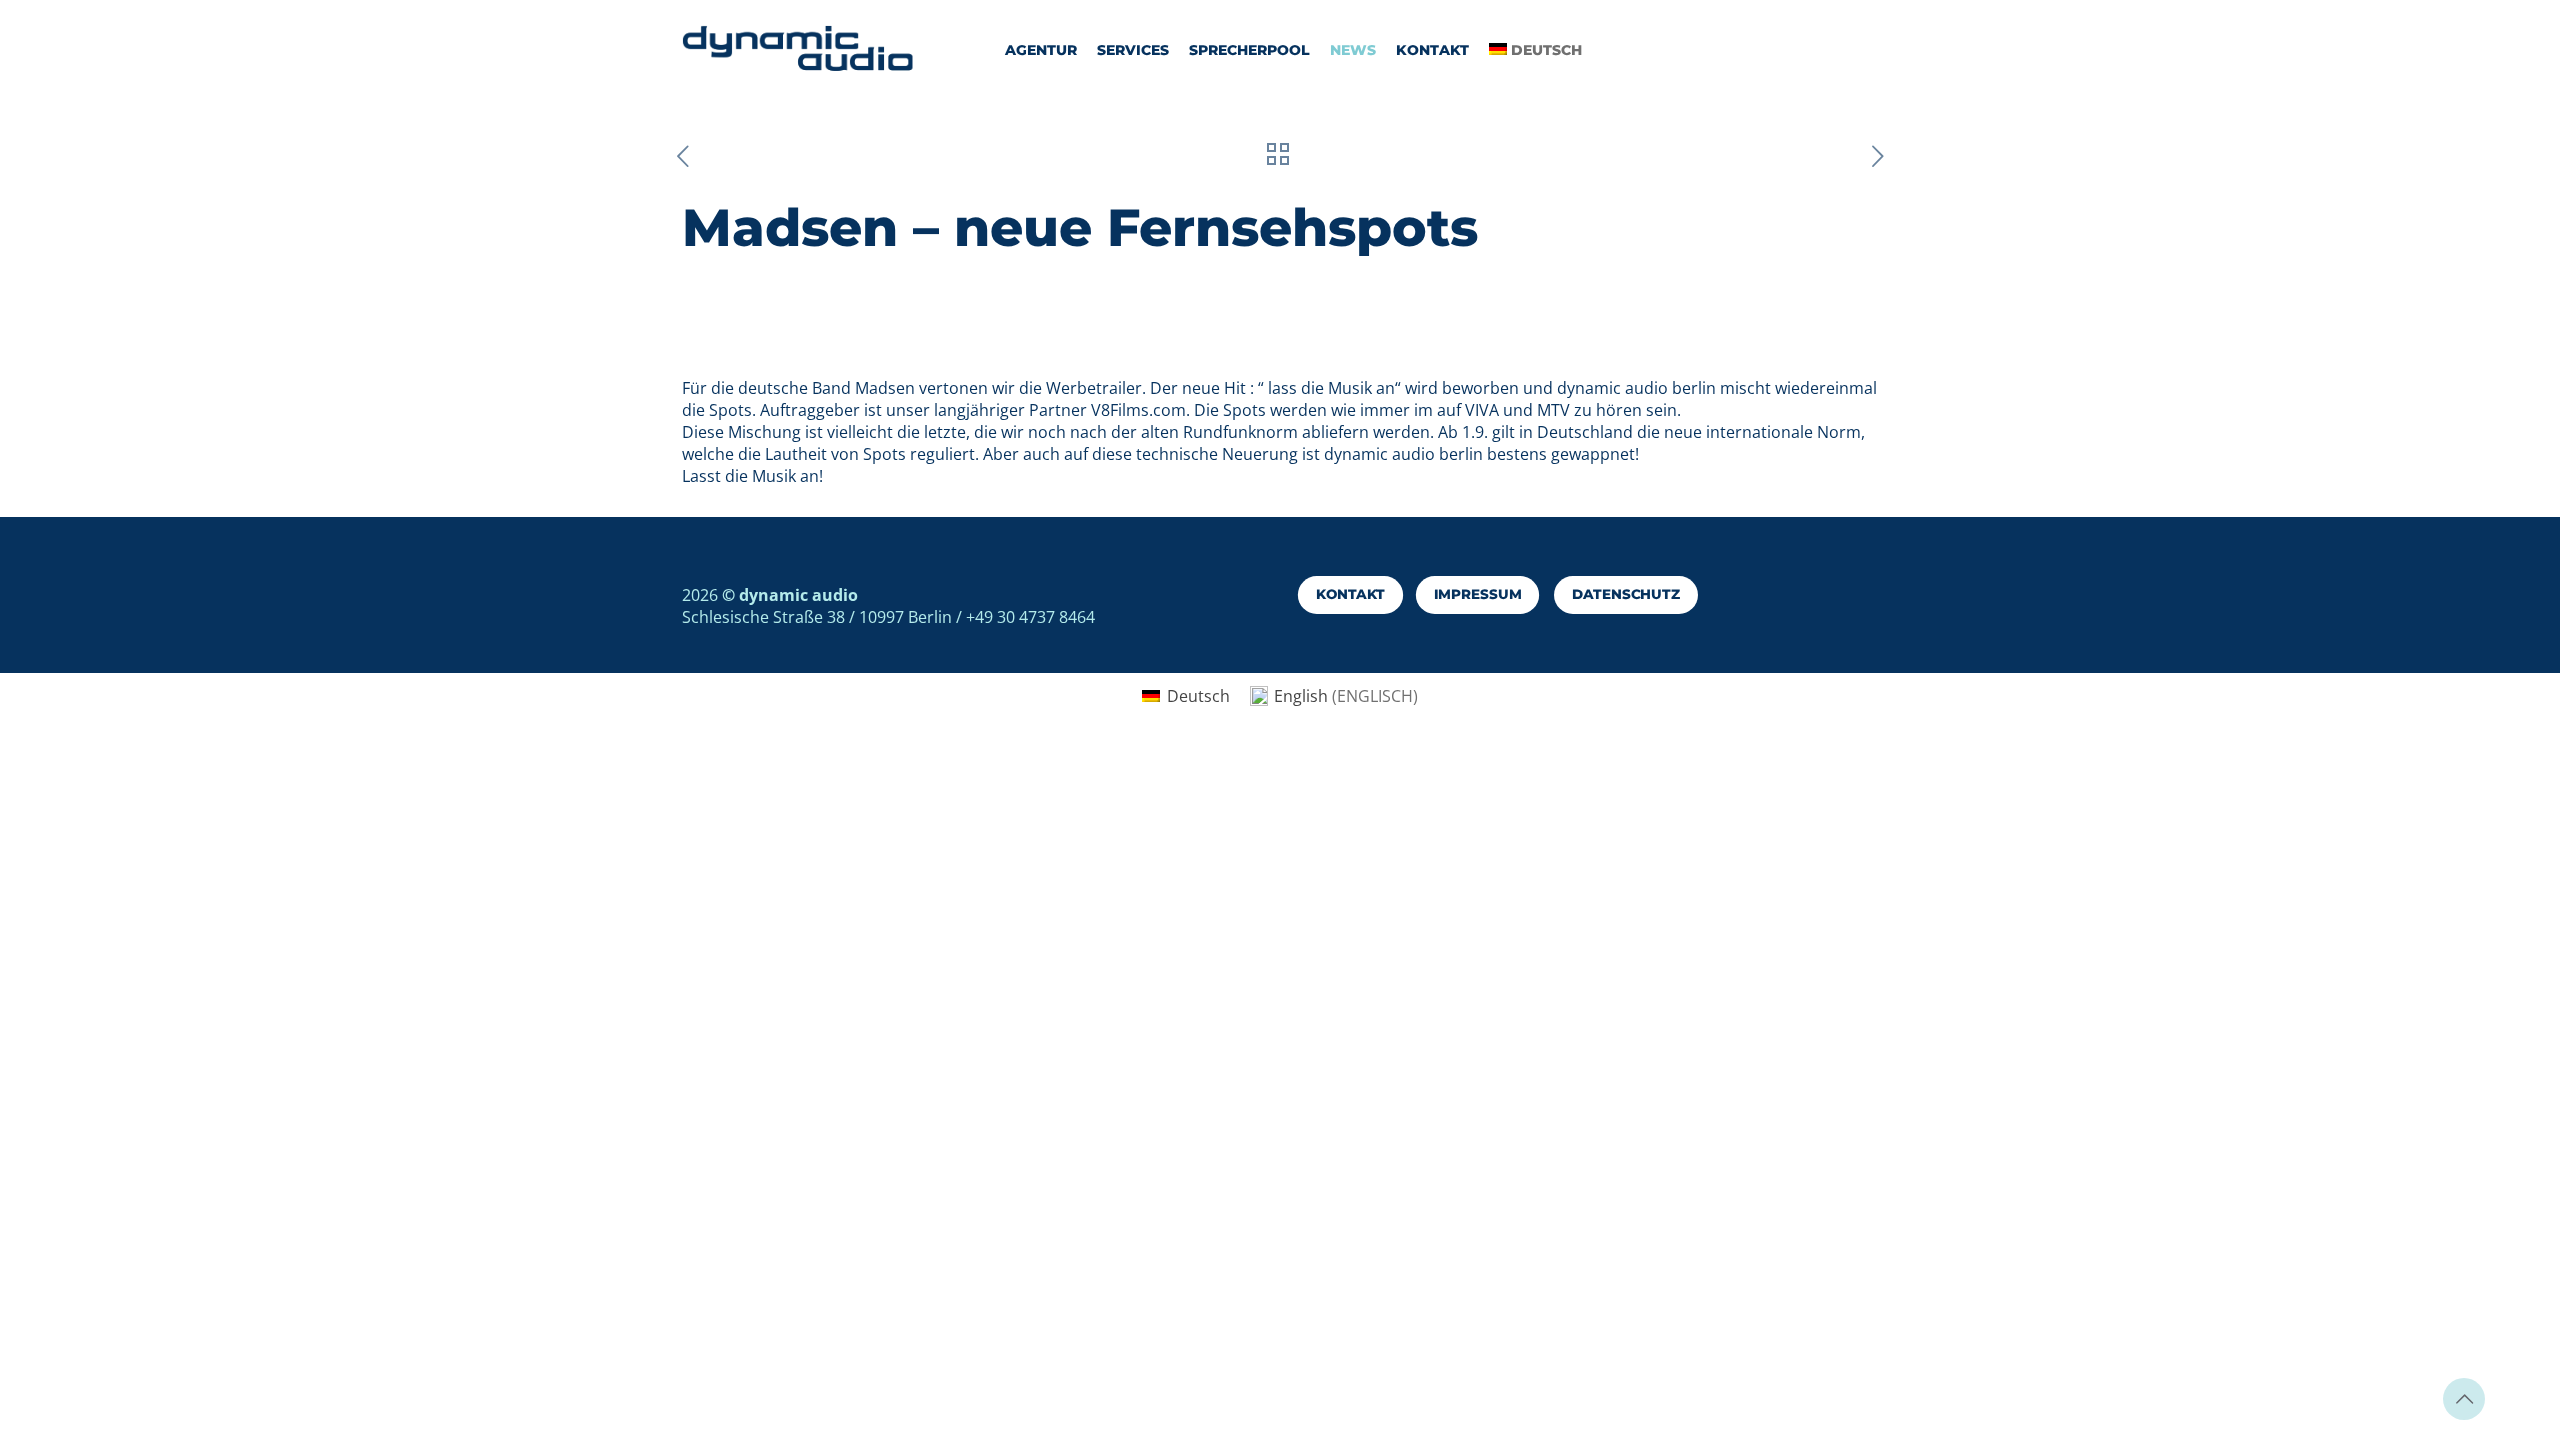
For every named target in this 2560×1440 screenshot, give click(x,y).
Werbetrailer (1094, 388)
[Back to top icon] (2464, 1399)
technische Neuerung (1217, 454)
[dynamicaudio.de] (798, 50)
